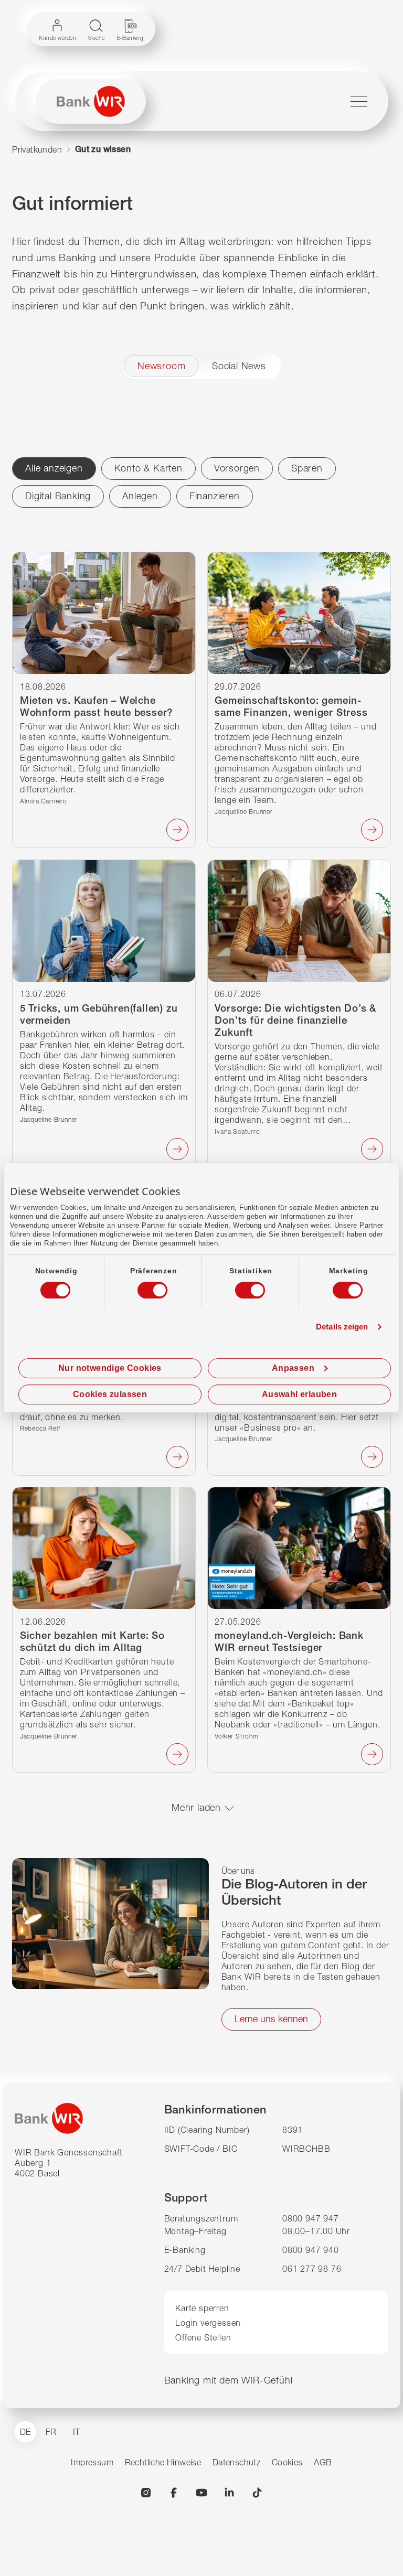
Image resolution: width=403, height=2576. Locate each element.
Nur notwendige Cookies (110, 1368)
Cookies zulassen (110, 1394)
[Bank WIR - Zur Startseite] (91, 101)
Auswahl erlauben (299, 1394)
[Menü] (359, 101)
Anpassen (293, 1368)
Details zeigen (342, 1327)
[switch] (143, 1287)
